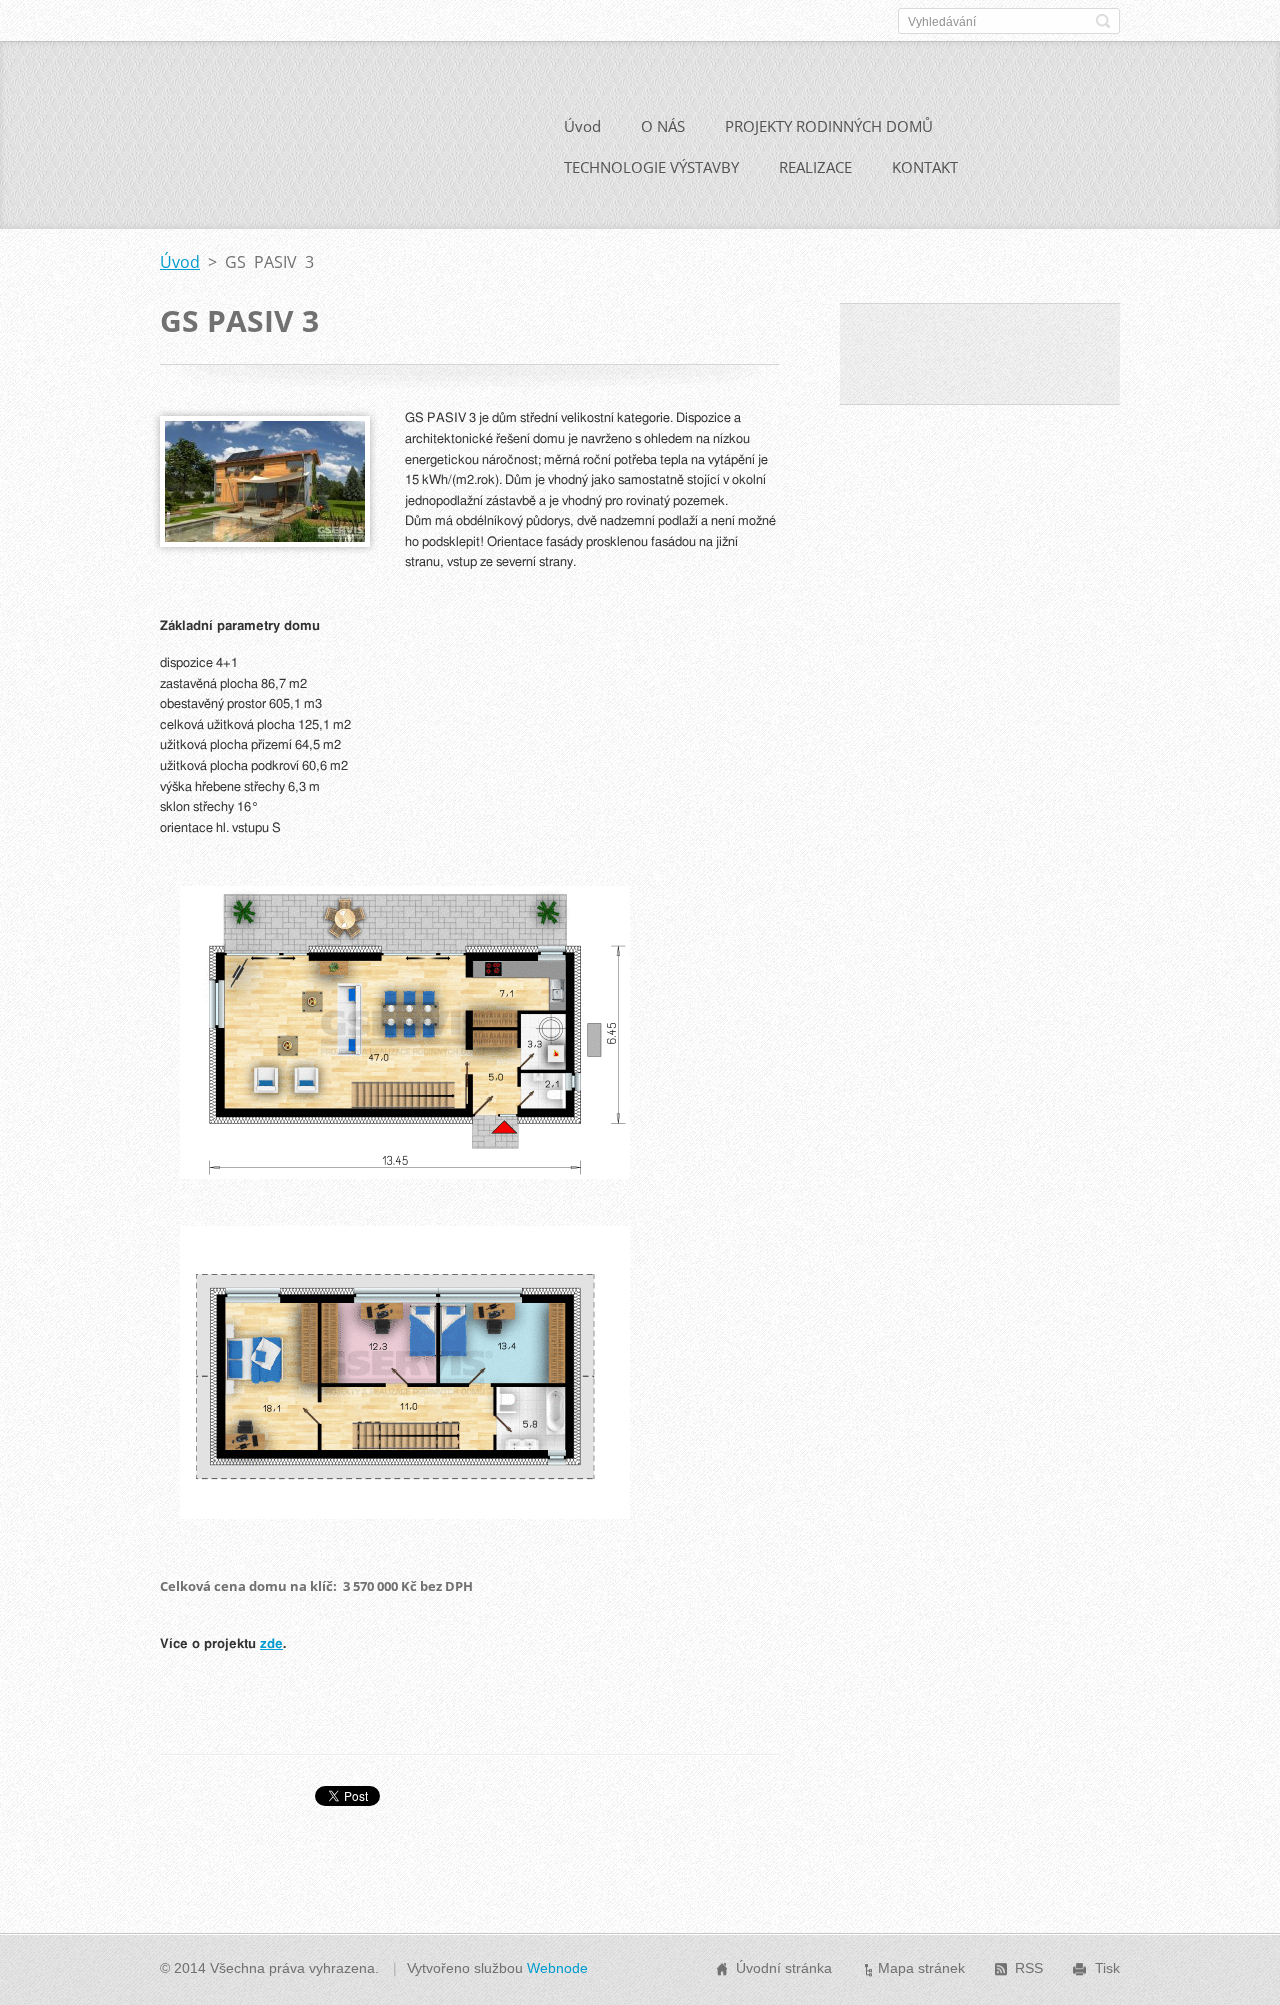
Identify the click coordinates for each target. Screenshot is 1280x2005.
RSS (1029, 1968)
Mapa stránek (921, 1968)
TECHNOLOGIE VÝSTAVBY (651, 167)
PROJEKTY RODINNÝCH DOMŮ (829, 126)
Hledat (1103, 21)
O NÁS (663, 126)
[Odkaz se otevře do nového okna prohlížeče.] (265, 541)
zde (271, 1644)
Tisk (1107, 1968)
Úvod (582, 126)
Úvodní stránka (784, 1968)
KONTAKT (925, 167)
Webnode (557, 1968)
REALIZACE (815, 167)
